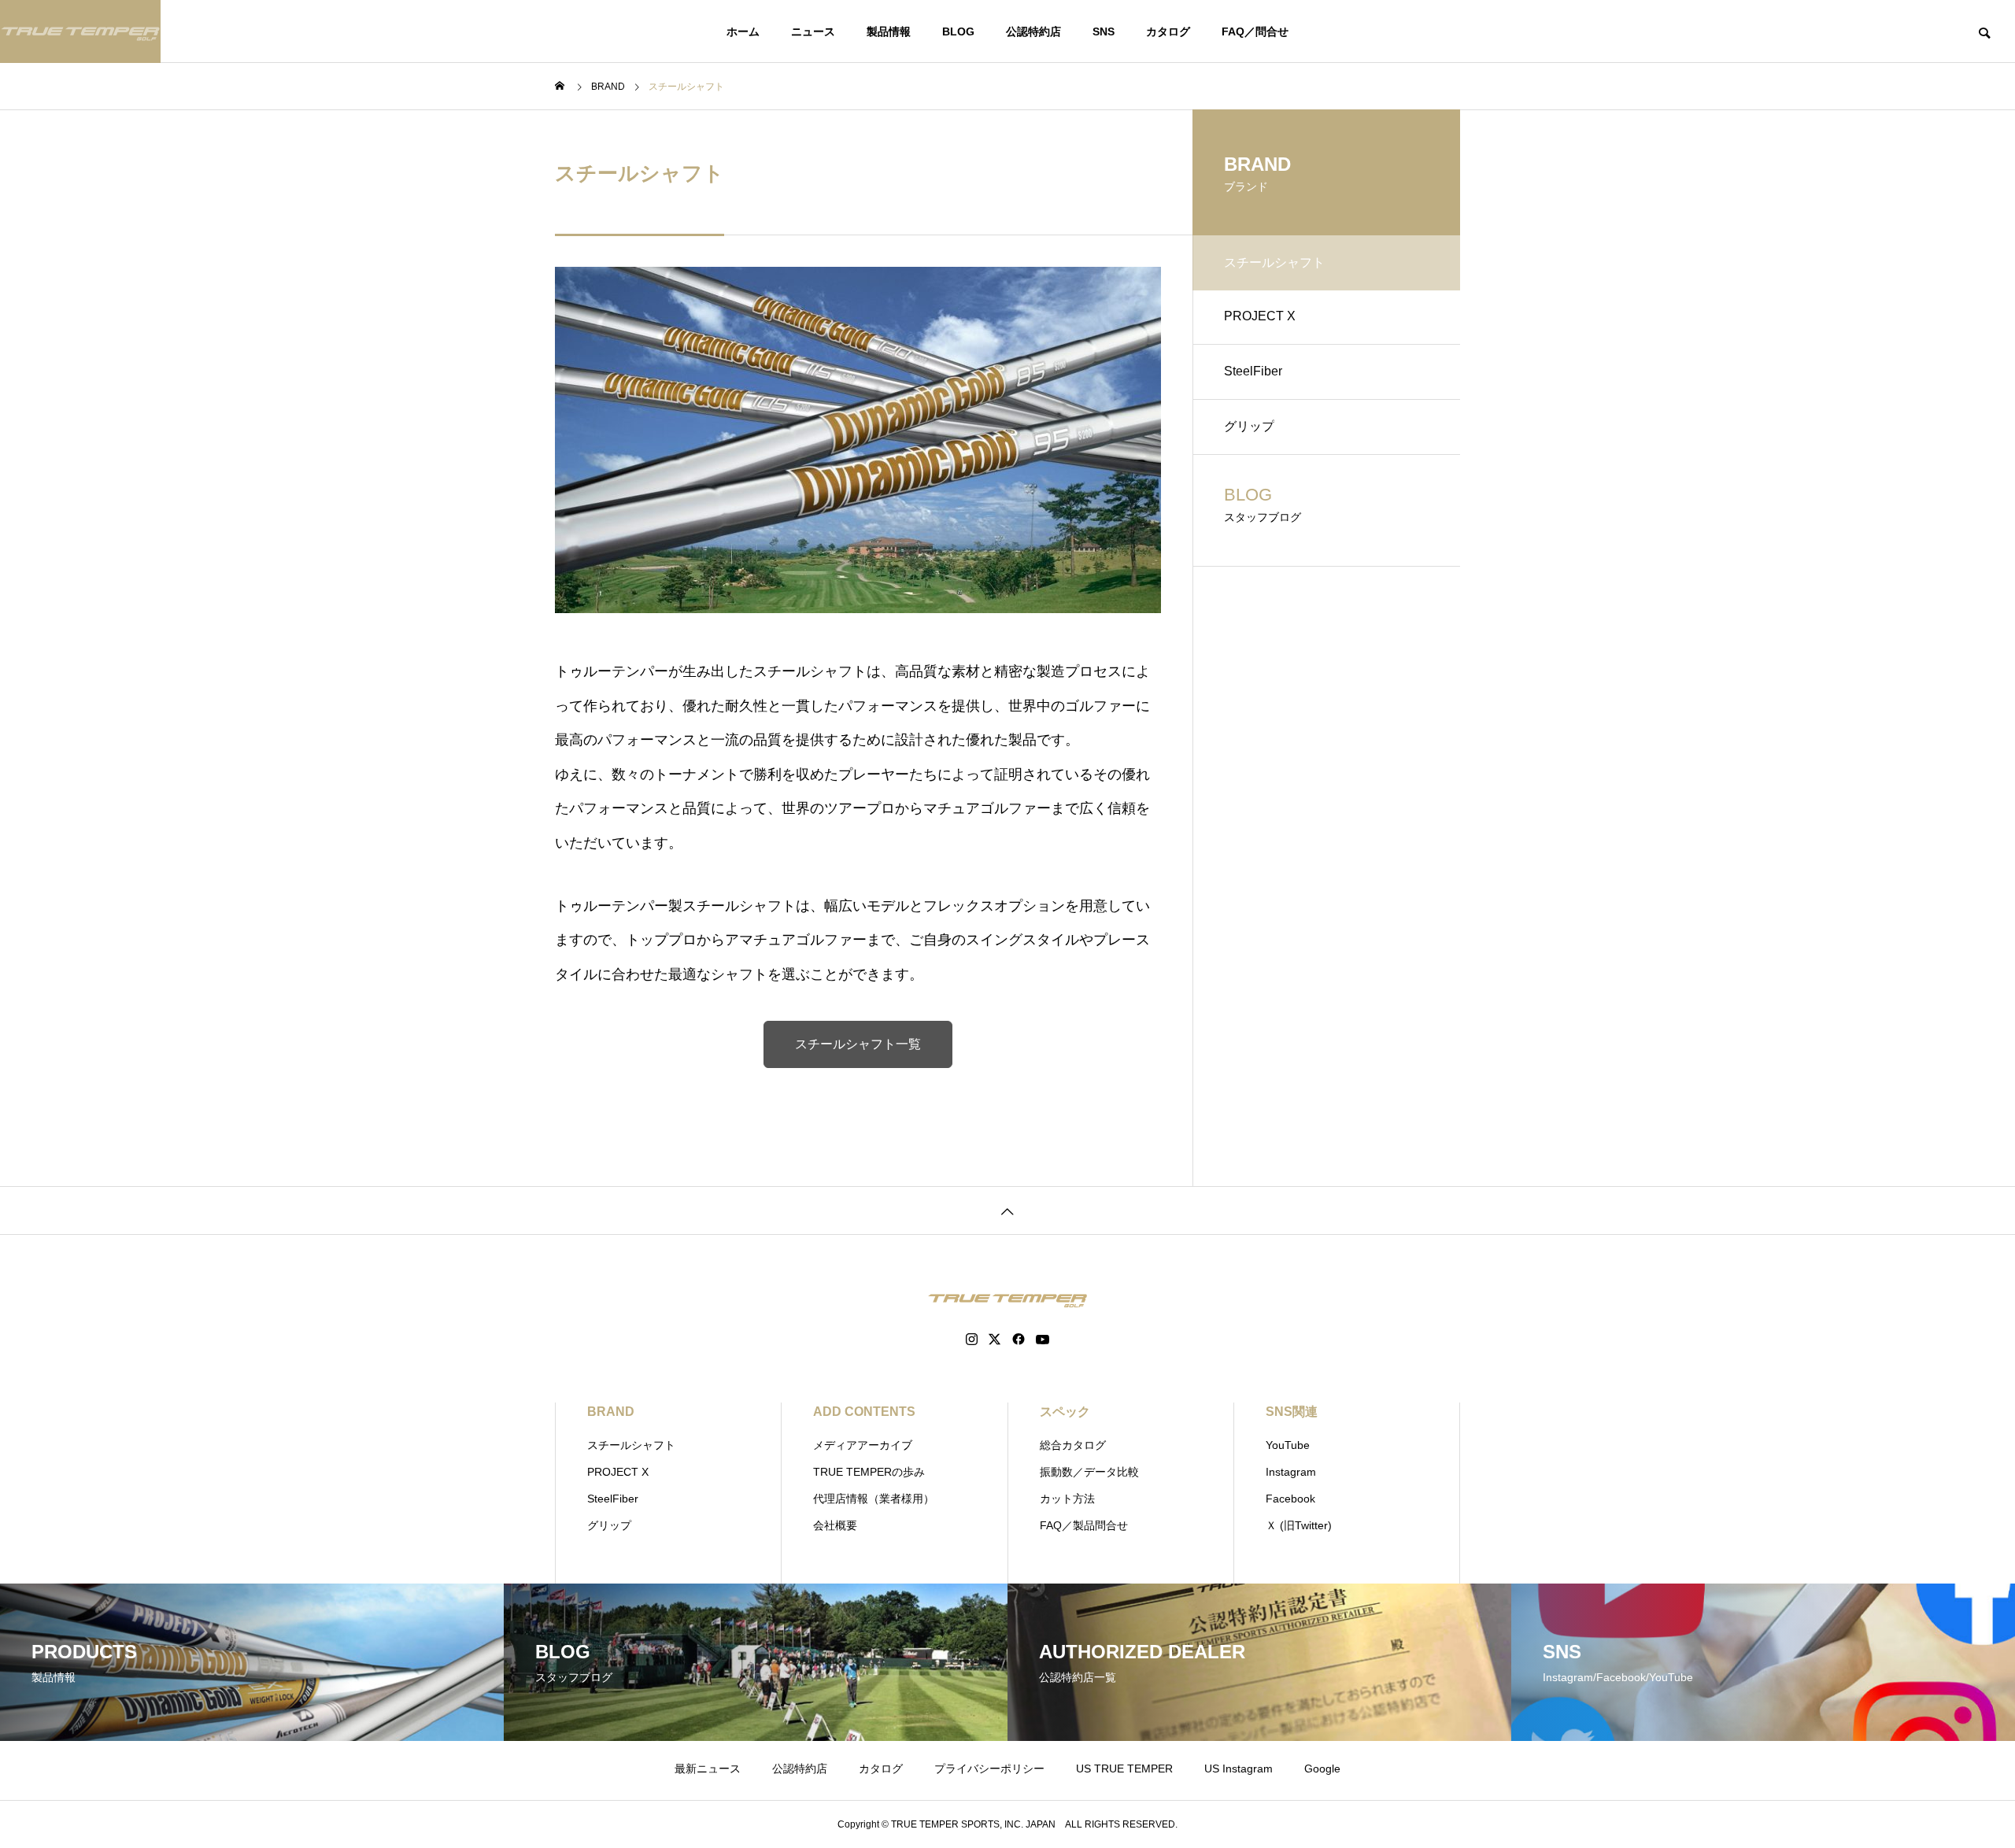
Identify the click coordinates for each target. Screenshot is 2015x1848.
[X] (995, 1340)
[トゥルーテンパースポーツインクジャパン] (80, 31)
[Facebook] (1019, 1340)
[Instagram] (972, 1340)
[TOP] (1007, 1210)
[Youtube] (1043, 1340)
